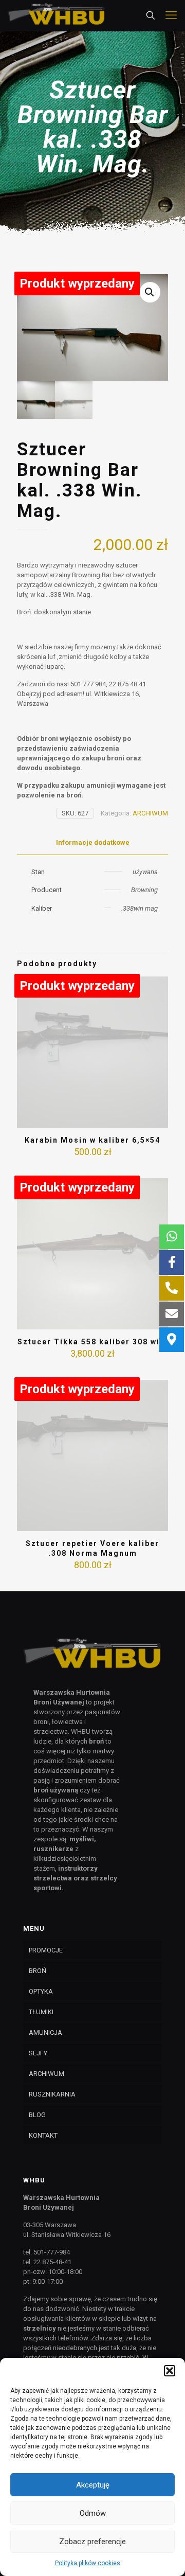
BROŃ (38, 1971)
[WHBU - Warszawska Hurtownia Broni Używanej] (57, 15)
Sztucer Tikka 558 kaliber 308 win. (93, 1342)
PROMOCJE (46, 1950)
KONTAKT (43, 2135)
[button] (170, 2371)
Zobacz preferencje (92, 2542)
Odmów (93, 2513)
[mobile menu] (171, 15)
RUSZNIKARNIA (52, 2094)
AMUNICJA (45, 2032)
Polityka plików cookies (88, 2563)
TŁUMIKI (41, 2012)
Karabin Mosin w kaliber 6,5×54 (92, 1140)
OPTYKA (41, 1991)
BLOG (37, 2115)
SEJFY (38, 2053)
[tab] (92, 843)
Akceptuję (93, 2485)
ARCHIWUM (150, 813)
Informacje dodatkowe (93, 842)
